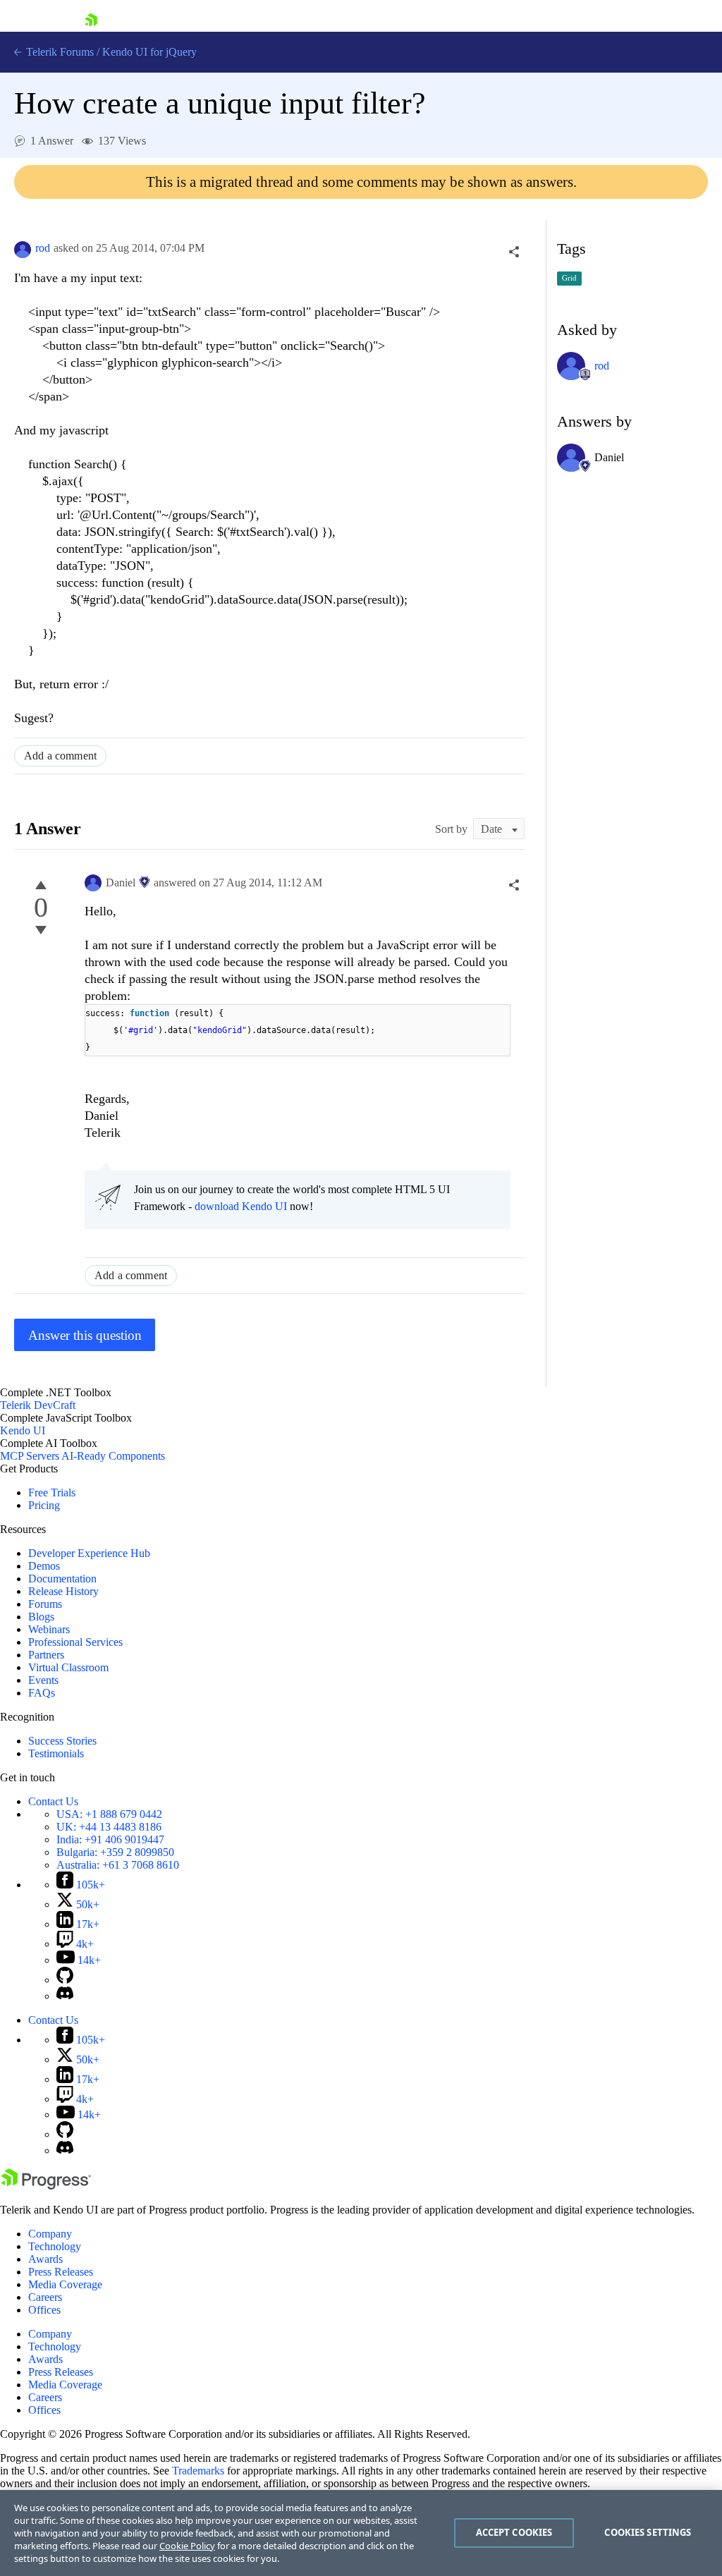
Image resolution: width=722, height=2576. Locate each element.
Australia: (118, 1865)
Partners (46, 1655)
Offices (44, 2310)
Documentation (62, 1579)
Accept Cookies (514, 2532)
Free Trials (52, 1493)
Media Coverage (65, 2284)
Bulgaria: (115, 1852)
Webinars (49, 1629)
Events (43, 1680)
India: (110, 1839)
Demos (44, 1566)
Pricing (44, 1505)
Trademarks (198, 2471)
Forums (45, 1604)
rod (43, 248)
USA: (109, 1814)
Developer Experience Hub (89, 1553)
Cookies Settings (648, 2532)
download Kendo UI (241, 1206)
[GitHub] (65, 1980)
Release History (63, 1591)
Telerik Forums (59, 52)
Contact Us (53, 1801)
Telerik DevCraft (38, 1405)
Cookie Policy (187, 2546)
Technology (55, 2246)
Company (50, 2234)
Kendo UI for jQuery (149, 52)
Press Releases (61, 2272)
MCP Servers (30, 1456)
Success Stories (62, 1741)
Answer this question (85, 1335)
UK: (109, 1827)
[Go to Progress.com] (46, 2186)
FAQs (42, 1693)
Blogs (41, 1617)
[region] (361, 2533)
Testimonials (56, 1753)
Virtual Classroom (68, 1667)
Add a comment (60, 756)
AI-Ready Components (113, 1456)
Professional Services (75, 1642)
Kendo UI (23, 1430)
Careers (45, 2297)
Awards (45, 2259)
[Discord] (65, 1996)
